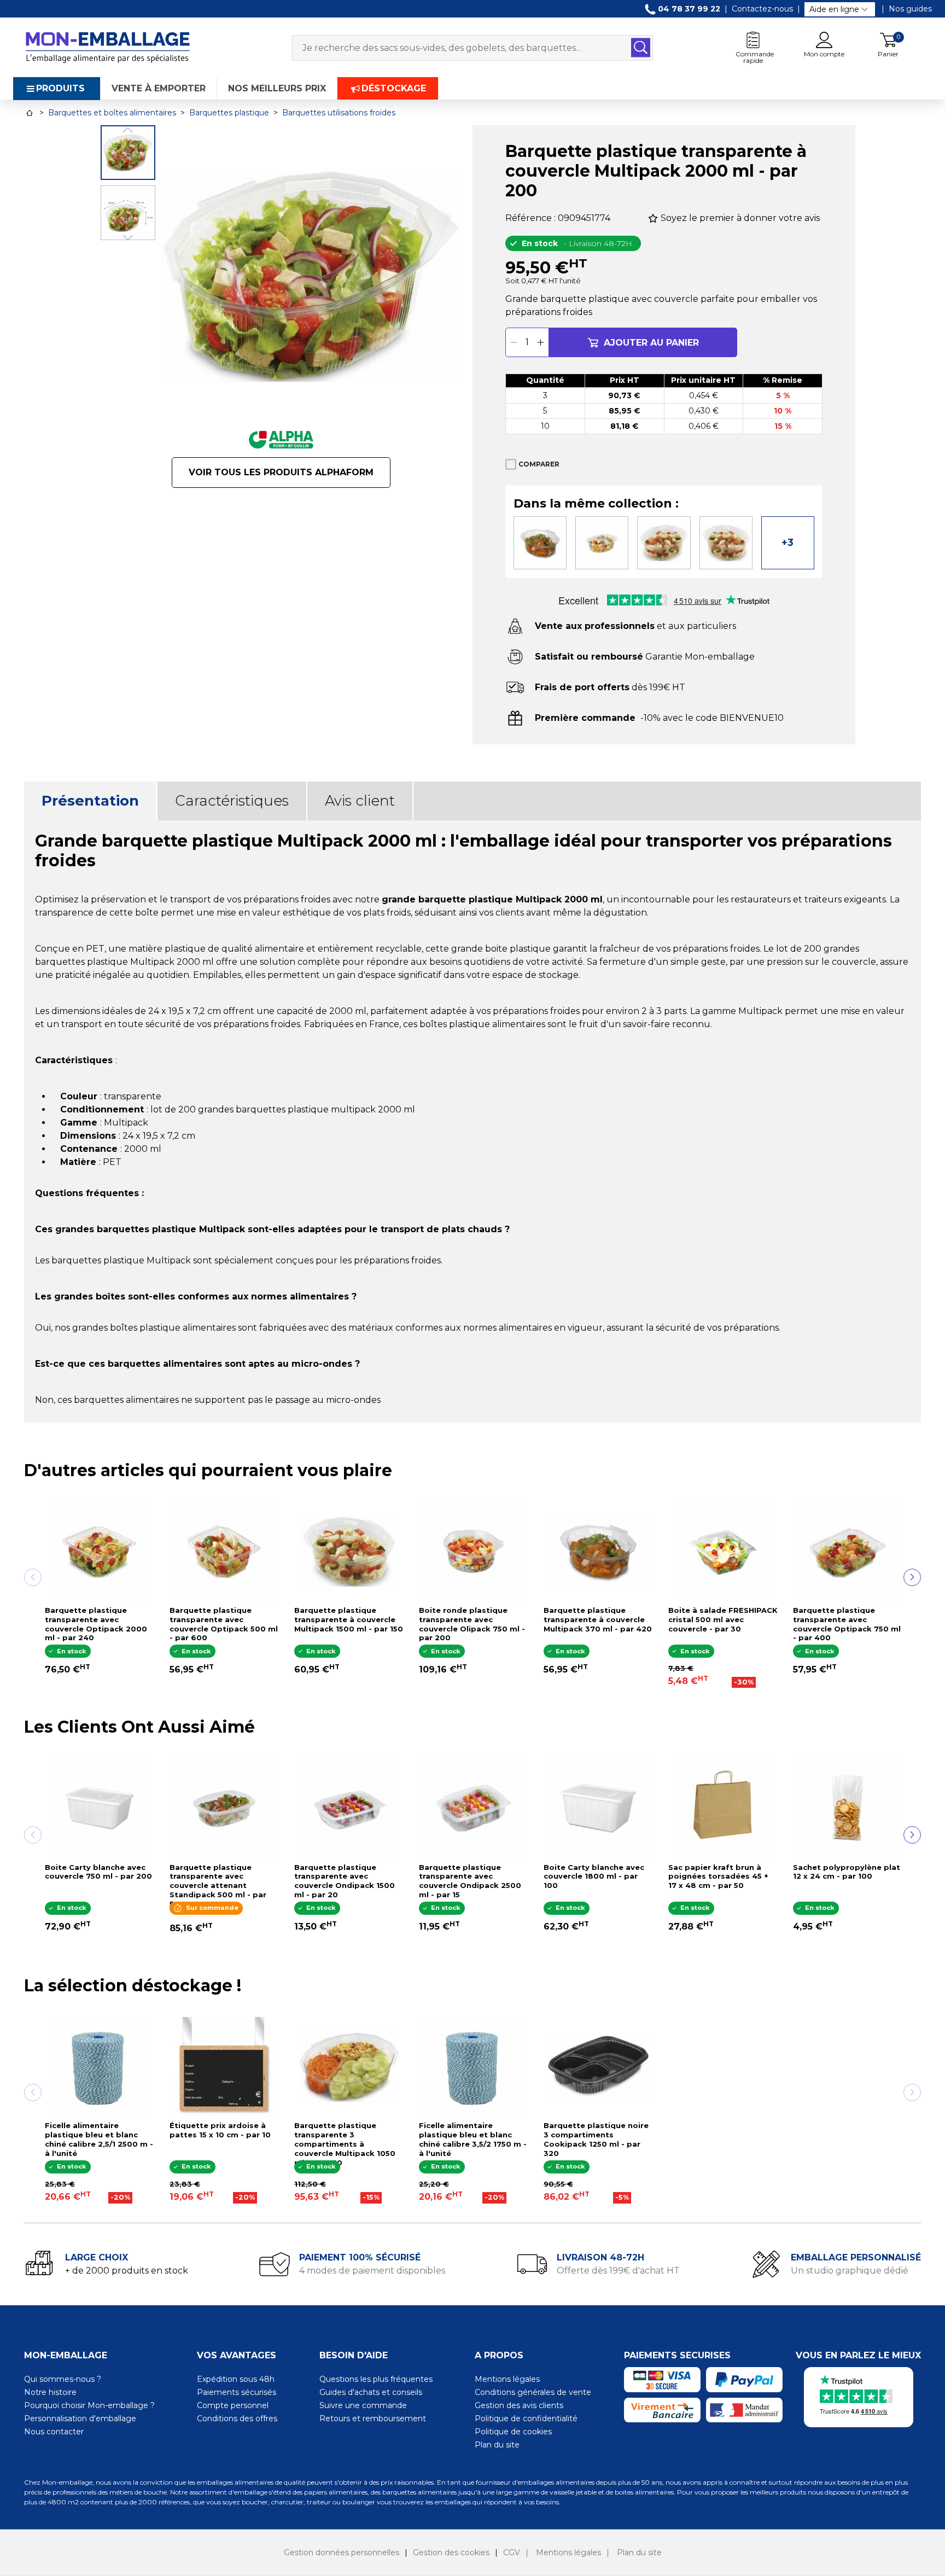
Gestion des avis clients (519, 2405)
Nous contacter (54, 2432)
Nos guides (910, 9)
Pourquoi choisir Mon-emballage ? (89, 2405)
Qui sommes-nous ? (63, 2379)
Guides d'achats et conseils (371, 2392)
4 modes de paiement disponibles (372, 2271)
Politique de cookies (513, 2432)
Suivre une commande (363, 2405)
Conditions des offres (237, 2418)
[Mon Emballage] (107, 47)
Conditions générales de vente (533, 2392)
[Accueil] (30, 113)
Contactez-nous (762, 9)
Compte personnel (233, 2405)
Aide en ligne (834, 9)
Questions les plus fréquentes (376, 2379)
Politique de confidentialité (526, 2418)
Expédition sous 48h (236, 2379)
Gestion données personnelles (342, 2552)
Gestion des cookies (451, 2552)
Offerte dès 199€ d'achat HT (618, 2271)
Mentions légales (507, 2379)
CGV (512, 2552)
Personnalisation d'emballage (80, 2418)
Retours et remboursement (373, 2418)
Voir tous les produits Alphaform (281, 472)
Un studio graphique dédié (850, 2271)
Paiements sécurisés (237, 2392)
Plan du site (497, 2445)
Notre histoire (50, 2392)
